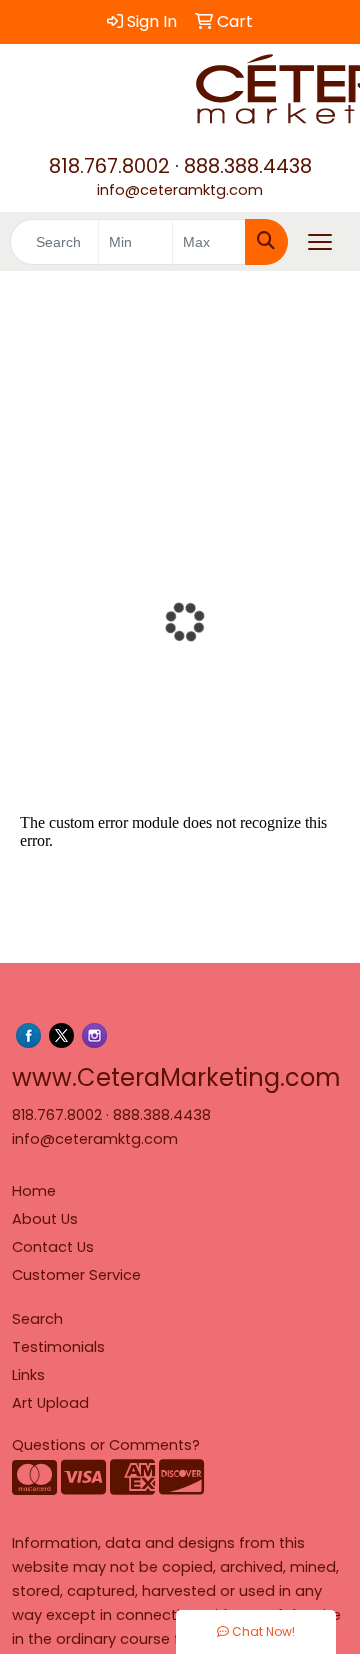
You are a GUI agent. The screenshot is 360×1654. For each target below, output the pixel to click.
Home (34, 1191)
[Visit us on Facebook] (28, 1035)
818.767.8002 (109, 166)
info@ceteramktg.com (180, 190)
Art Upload (50, 1403)
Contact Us (53, 1247)
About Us (45, 1219)
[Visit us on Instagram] (94, 1035)
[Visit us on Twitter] (61, 1035)
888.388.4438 (248, 166)
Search (37, 1319)
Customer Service (76, 1275)
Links (28, 1375)
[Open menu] (320, 242)
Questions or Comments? (106, 1445)
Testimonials (58, 1347)
